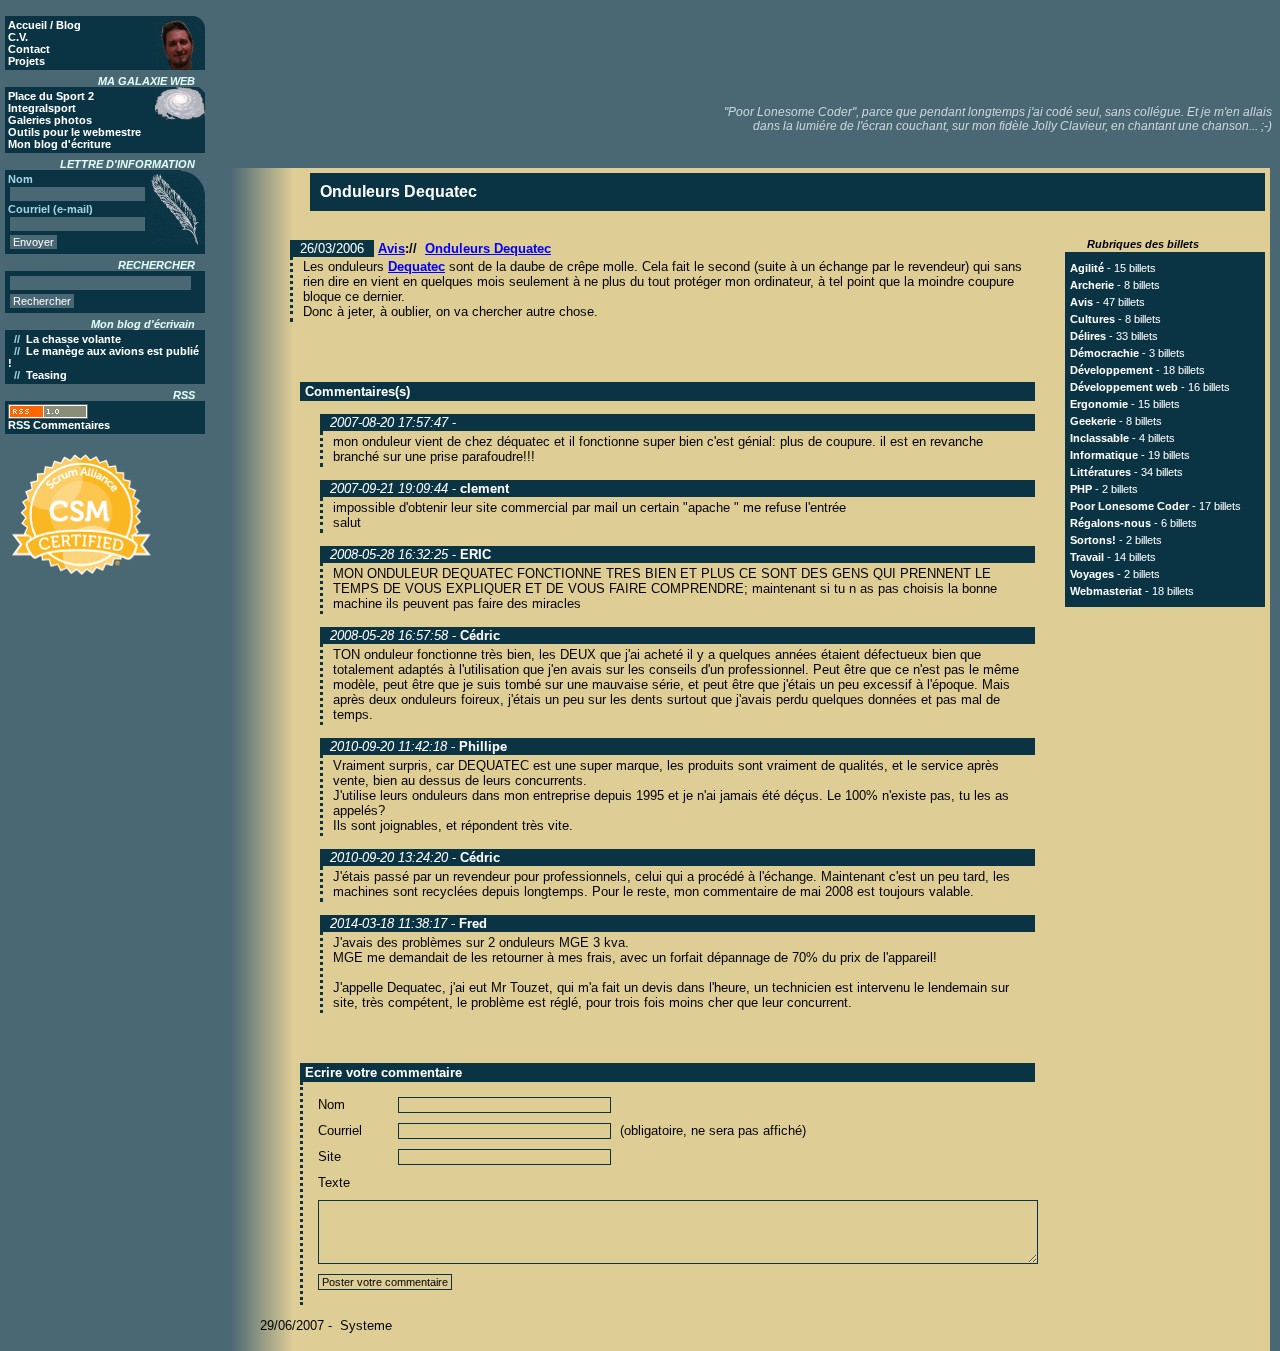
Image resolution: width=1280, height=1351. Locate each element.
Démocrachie (1104, 353)
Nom (331, 1104)
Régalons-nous (1110, 523)
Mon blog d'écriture (59, 144)
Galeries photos (50, 120)
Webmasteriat (1106, 591)
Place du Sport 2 (51, 96)
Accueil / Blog (44, 25)
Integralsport (42, 108)
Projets (26, 61)
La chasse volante (73, 339)
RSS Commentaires (59, 425)
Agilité (1087, 268)
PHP (1081, 489)
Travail (1087, 557)
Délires (1088, 336)
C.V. (18, 37)
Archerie (1092, 285)
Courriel (340, 1130)
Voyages (1092, 574)
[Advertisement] (911, 50)
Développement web (1124, 387)
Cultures (1092, 319)
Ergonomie (1099, 404)
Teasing (46, 375)
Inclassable (1099, 438)
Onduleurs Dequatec (488, 248)
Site (329, 1156)
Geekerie (1093, 421)
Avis (391, 248)
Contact (29, 49)
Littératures (1100, 472)
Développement (1111, 370)
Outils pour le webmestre (74, 132)
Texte (334, 1182)
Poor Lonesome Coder (1129, 506)
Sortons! (1093, 540)
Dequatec (416, 266)
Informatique (1104, 455)
